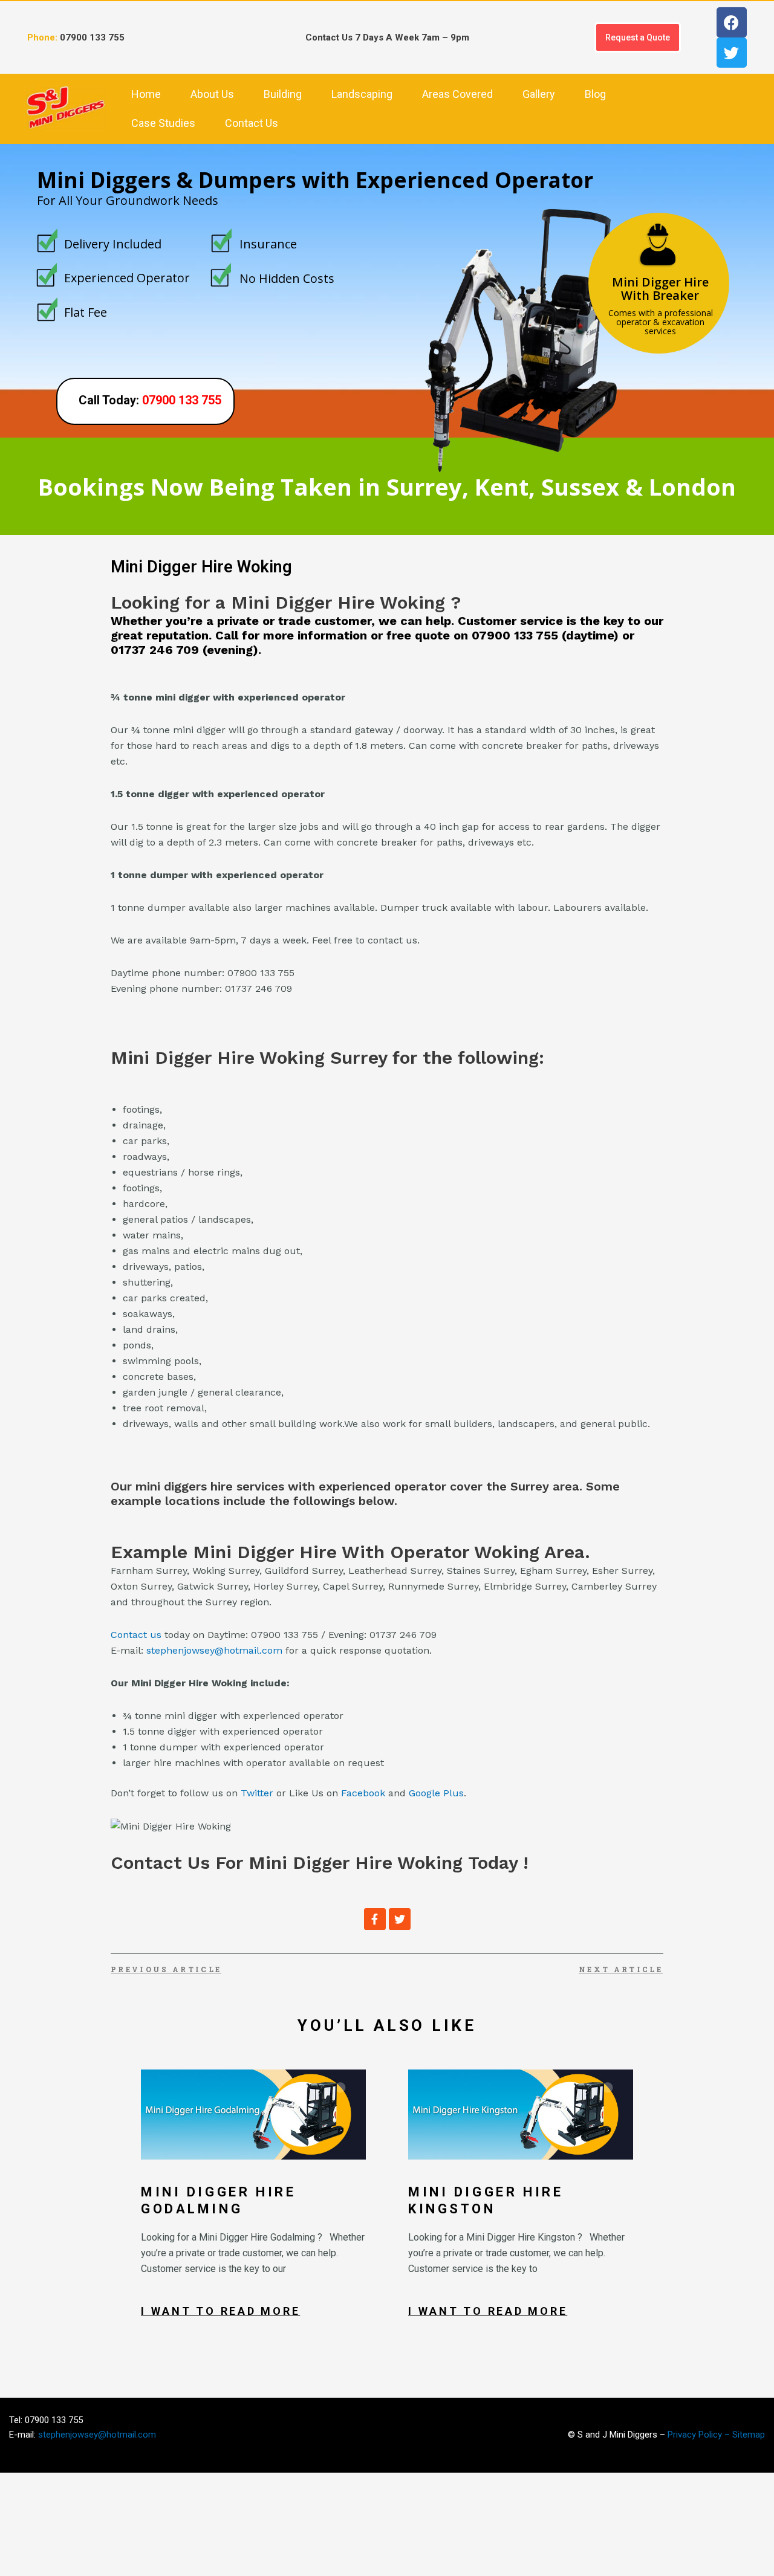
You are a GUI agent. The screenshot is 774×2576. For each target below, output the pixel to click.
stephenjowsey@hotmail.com (214, 1650)
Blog (595, 94)
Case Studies (163, 123)
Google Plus (436, 1793)
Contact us (136, 1635)
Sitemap (749, 2435)
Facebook (363, 1793)
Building (283, 94)
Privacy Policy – (700, 2435)
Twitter (257, 1793)
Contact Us (252, 123)
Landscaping (362, 94)
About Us (212, 94)
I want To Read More (220, 2311)
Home (146, 94)
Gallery (539, 94)
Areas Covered (457, 94)
